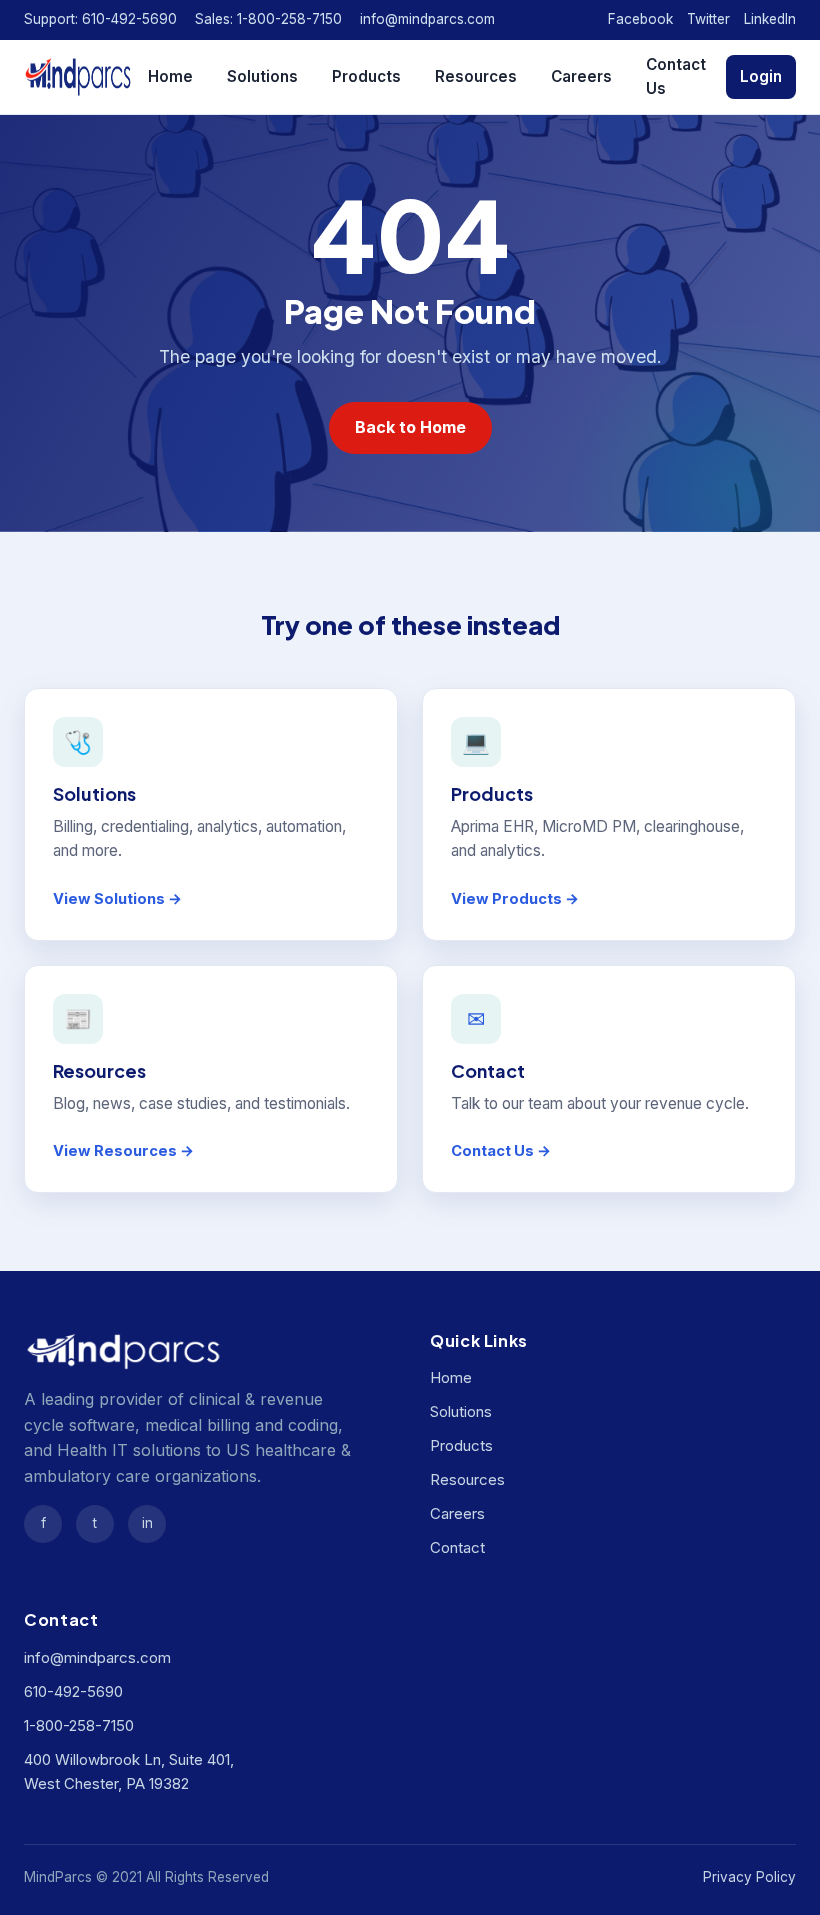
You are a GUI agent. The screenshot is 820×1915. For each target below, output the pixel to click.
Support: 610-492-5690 (100, 19)
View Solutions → (117, 899)
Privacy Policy (749, 1877)
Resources (476, 76)
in (147, 1523)
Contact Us (676, 76)
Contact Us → (501, 1151)
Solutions (262, 76)
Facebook (640, 19)
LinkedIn (770, 19)
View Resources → (123, 1151)
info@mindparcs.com (427, 19)
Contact (457, 1547)
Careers (581, 76)
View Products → (515, 899)
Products (366, 76)
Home (170, 76)
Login (761, 76)
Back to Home (410, 427)
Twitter (708, 19)
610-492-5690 (73, 1691)
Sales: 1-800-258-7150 (268, 19)
